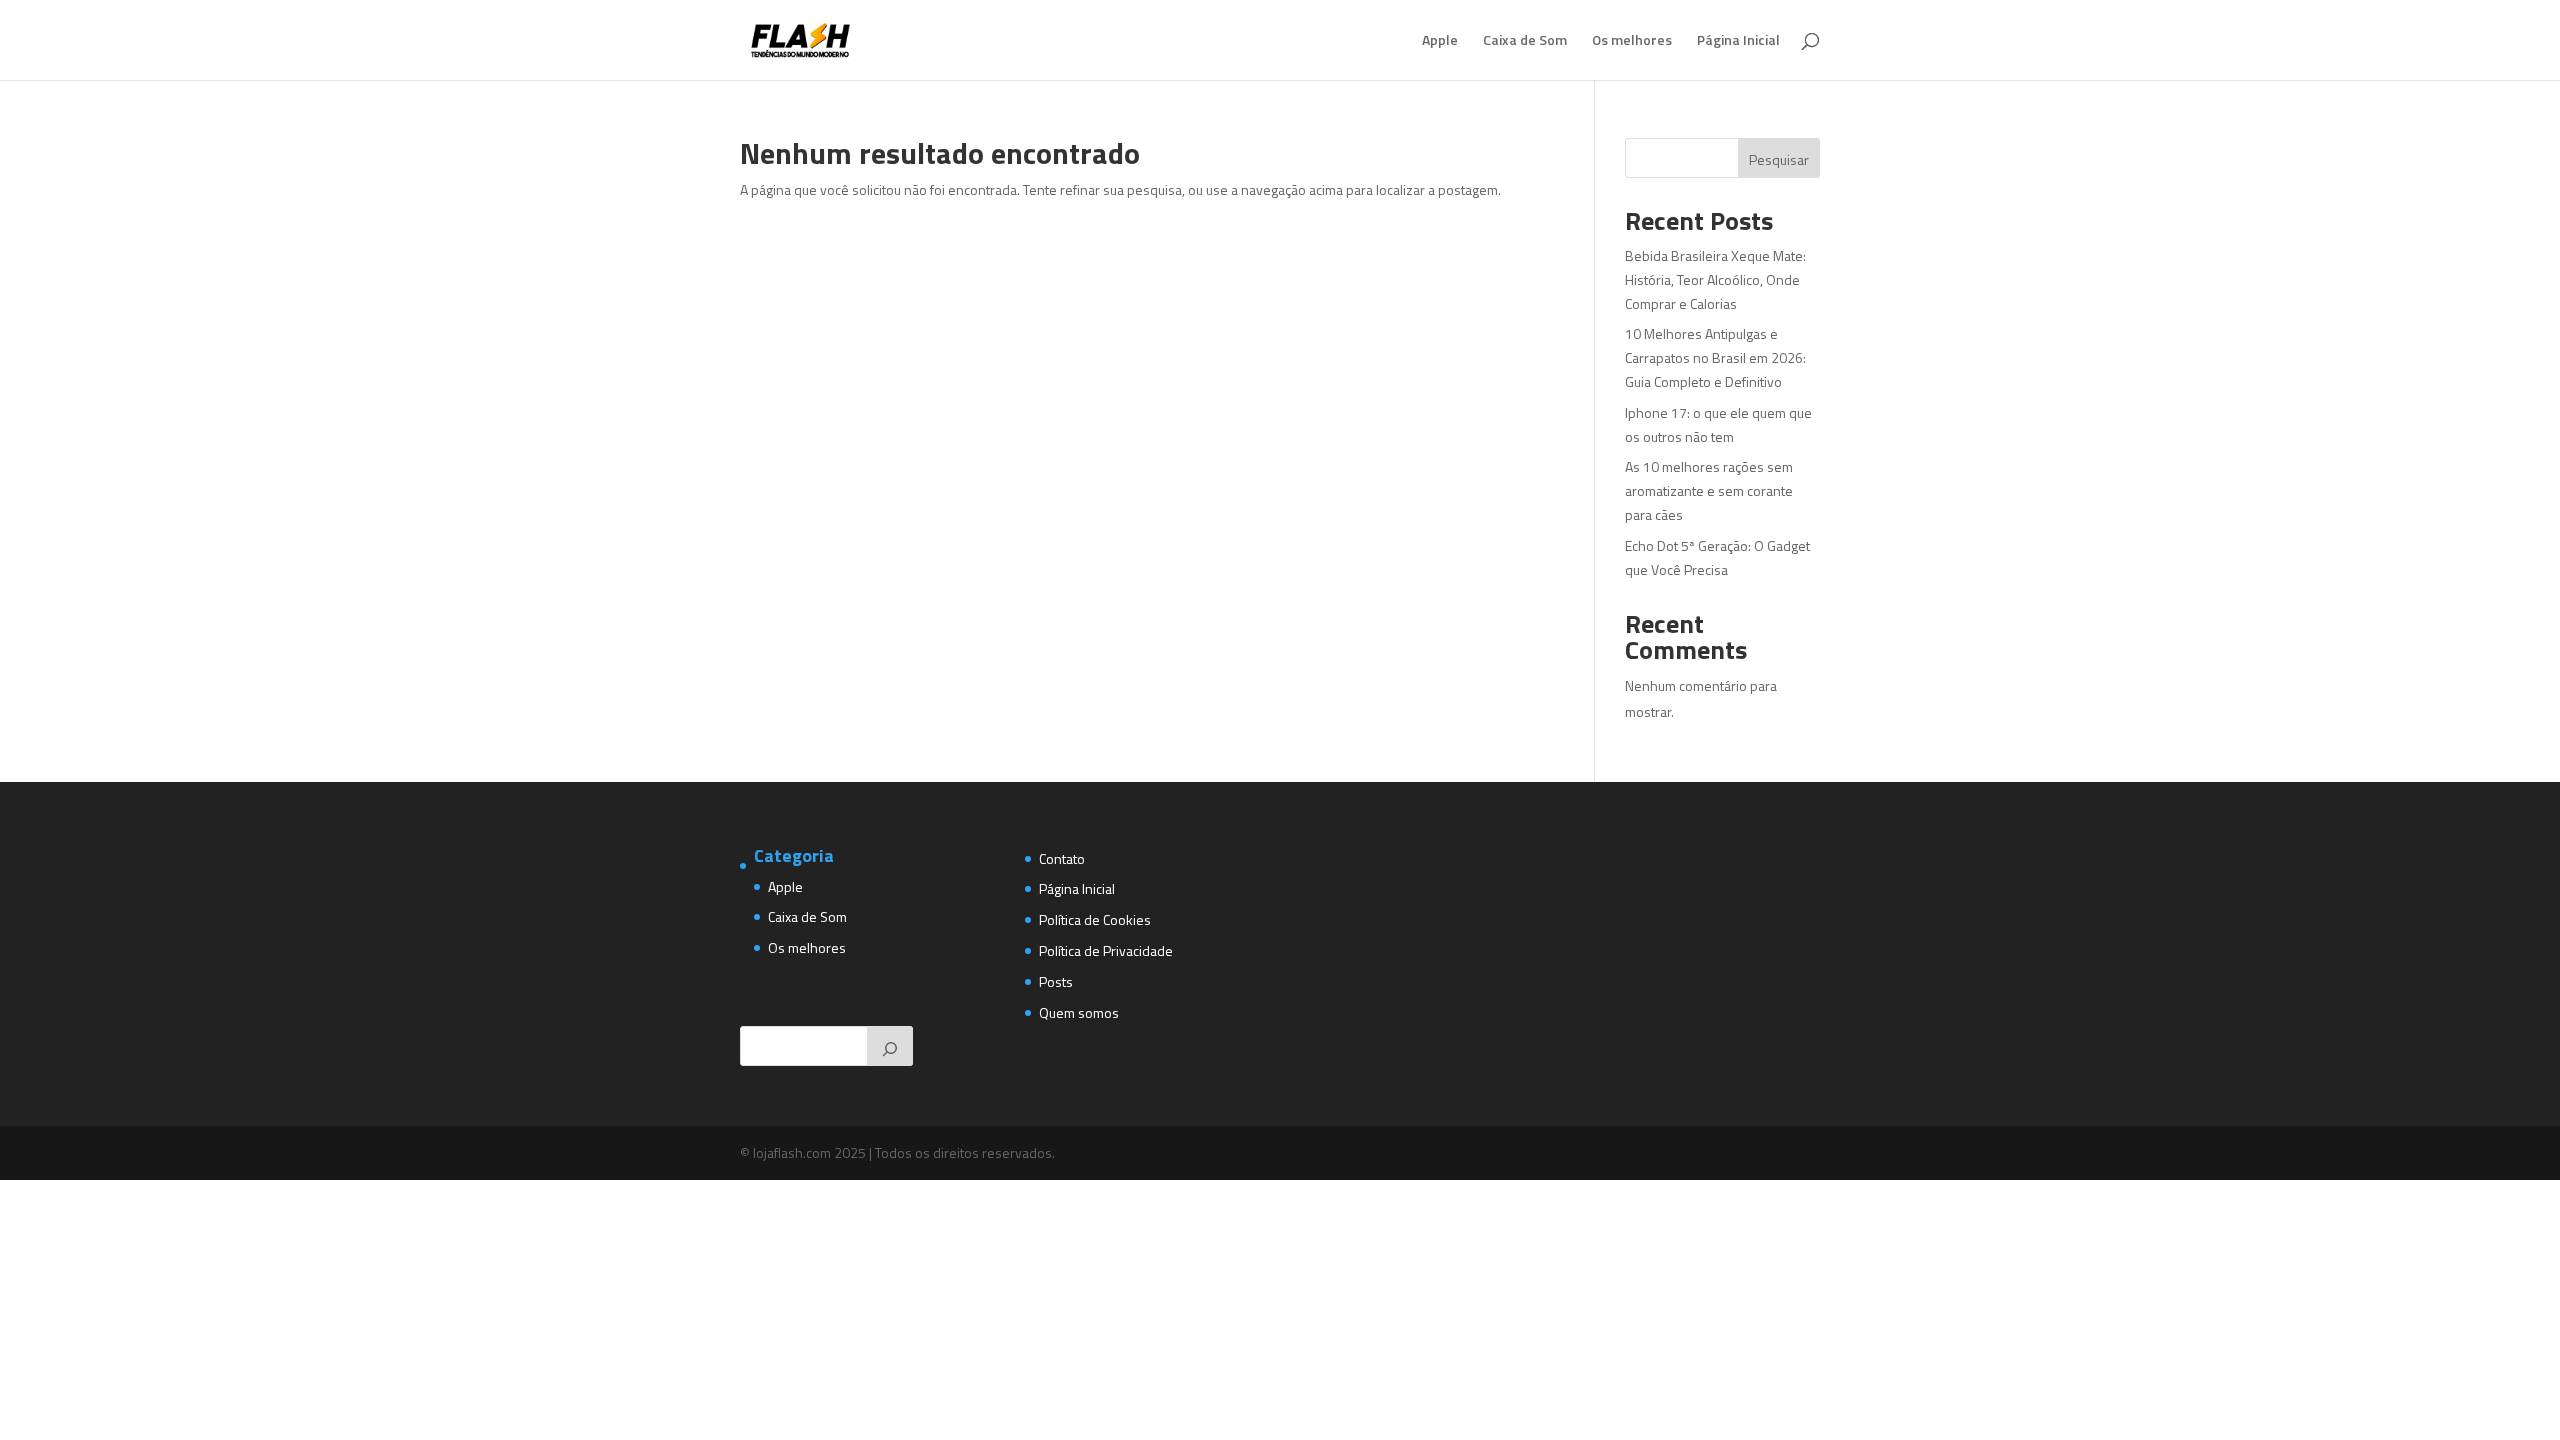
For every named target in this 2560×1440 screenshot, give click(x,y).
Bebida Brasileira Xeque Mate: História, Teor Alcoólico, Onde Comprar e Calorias (1715, 279)
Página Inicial (1738, 41)
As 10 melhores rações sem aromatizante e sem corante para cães (1709, 490)
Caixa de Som (1525, 41)
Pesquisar (1779, 159)
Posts (1056, 981)
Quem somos (1079, 1012)
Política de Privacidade (1106, 950)
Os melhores (1632, 41)
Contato (1062, 858)
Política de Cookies (1095, 919)
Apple (1440, 41)
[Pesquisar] (890, 1046)
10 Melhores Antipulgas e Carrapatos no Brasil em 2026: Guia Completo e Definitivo (1715, 357)
